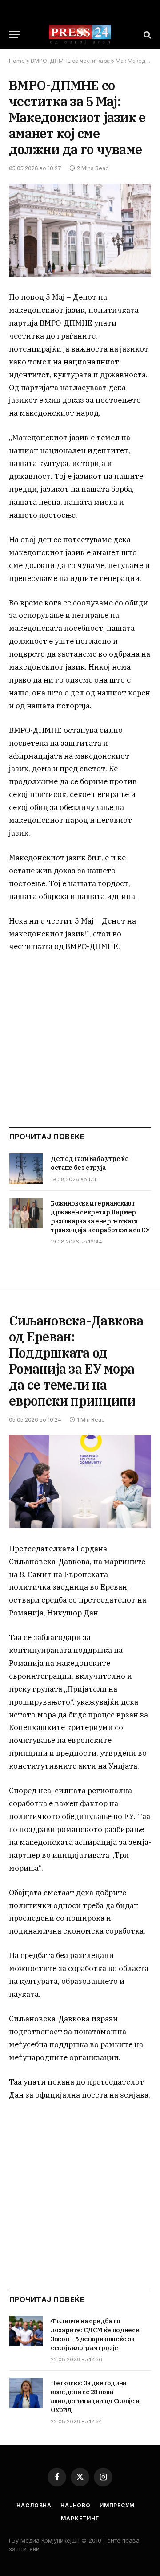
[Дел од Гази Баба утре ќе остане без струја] (26, 1169)
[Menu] (15, 35)
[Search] (146, 35)
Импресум (117, 2505)
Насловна (34, 2505)
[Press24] (80, 35)
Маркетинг (80, 2518)
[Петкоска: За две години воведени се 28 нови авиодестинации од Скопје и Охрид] (26, 2393)
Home (17, 61)
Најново (76, 2505)
